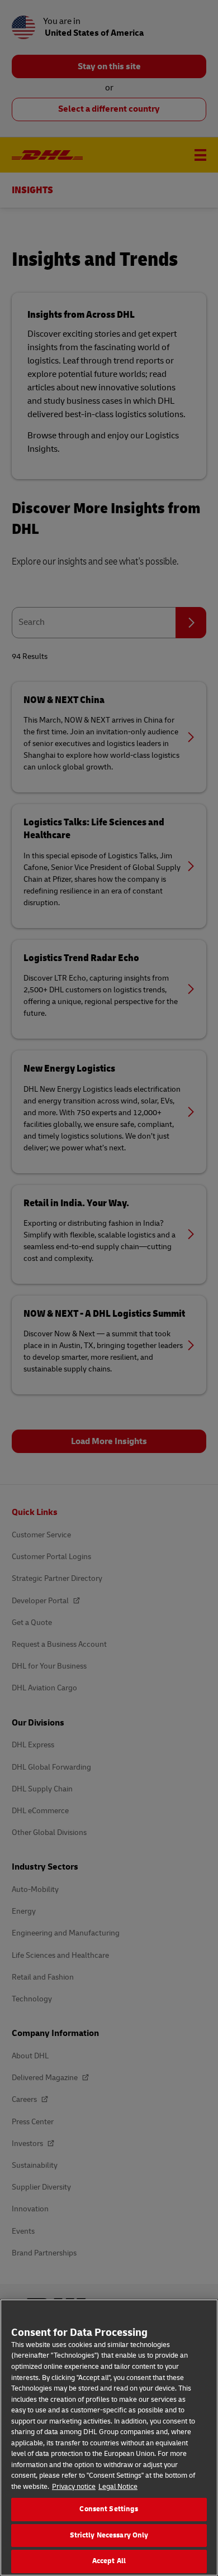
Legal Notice (118, 2487)
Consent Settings (109, 2509)
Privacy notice (74, 2487)
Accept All (109, 2561)
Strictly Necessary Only (109, 2535)
